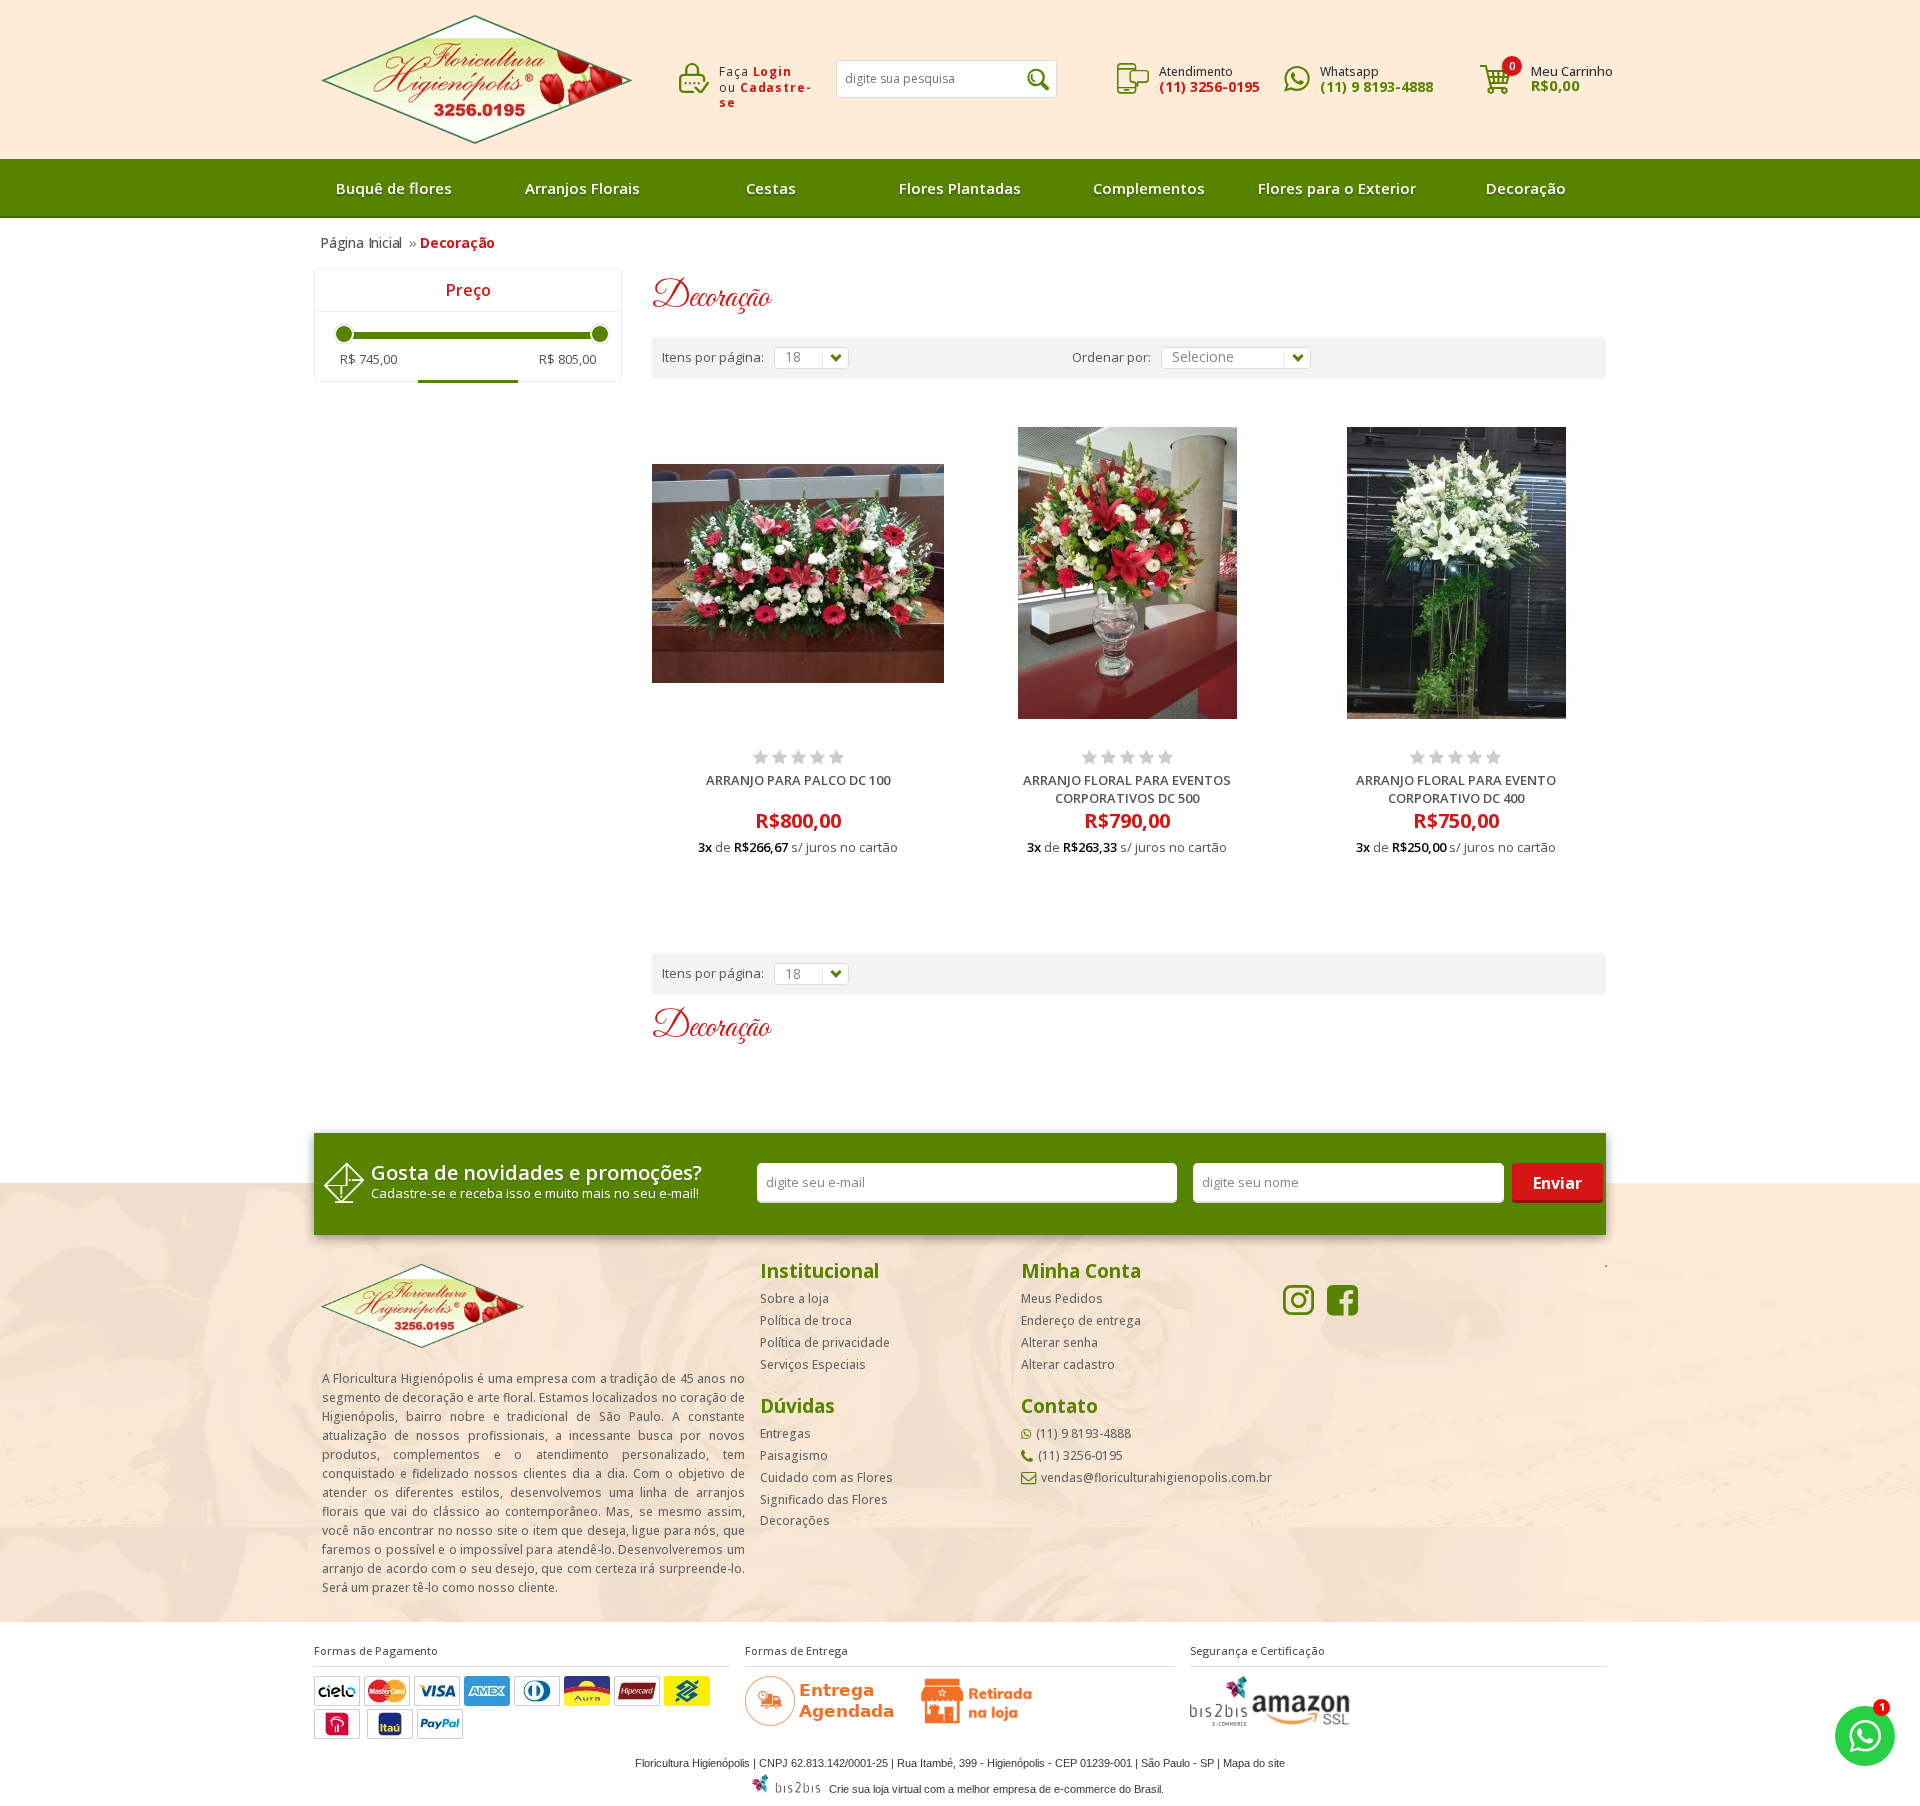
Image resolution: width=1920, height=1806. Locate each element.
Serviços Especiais (813, 1364)
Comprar (798, 883)
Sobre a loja (794, 1298)
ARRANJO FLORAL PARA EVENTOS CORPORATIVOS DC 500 (1127, 789)
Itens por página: (713, 357)
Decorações (795, 1520)
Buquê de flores (394, 188)
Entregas (785, 1433)
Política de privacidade (825, 1342)
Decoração (1526, 188)
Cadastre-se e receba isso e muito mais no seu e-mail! (535, 1193)
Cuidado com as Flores (826, 1477)
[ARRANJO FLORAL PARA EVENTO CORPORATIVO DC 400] (1456, 573)
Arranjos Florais (582, 188)
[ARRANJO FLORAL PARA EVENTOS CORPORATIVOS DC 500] (1127, 573)
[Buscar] (1038, 79)
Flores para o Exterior (1337, 188)
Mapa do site (1254, 1763)
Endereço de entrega (1081, 1320)
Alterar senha (1059, 1342)
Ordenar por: (1111, 357)
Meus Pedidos (1062, 1298)
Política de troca (806, 1320)
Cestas (771, 188)
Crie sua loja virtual (875, 1789)
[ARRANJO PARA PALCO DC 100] (798, 573)
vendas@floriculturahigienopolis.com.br (1156, 1477)
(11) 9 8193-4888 (1376, 86)
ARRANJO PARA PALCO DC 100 (798, 780)
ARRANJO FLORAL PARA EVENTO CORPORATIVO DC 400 (1456, 789)
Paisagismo (794, 1455)
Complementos (1149, 188)
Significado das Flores (824, 1499)
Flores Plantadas (960, 188)
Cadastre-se (765, 95)
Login (773, 71)
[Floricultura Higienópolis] (476, 79)
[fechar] (978, 885)
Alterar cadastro (1068, 1364)
